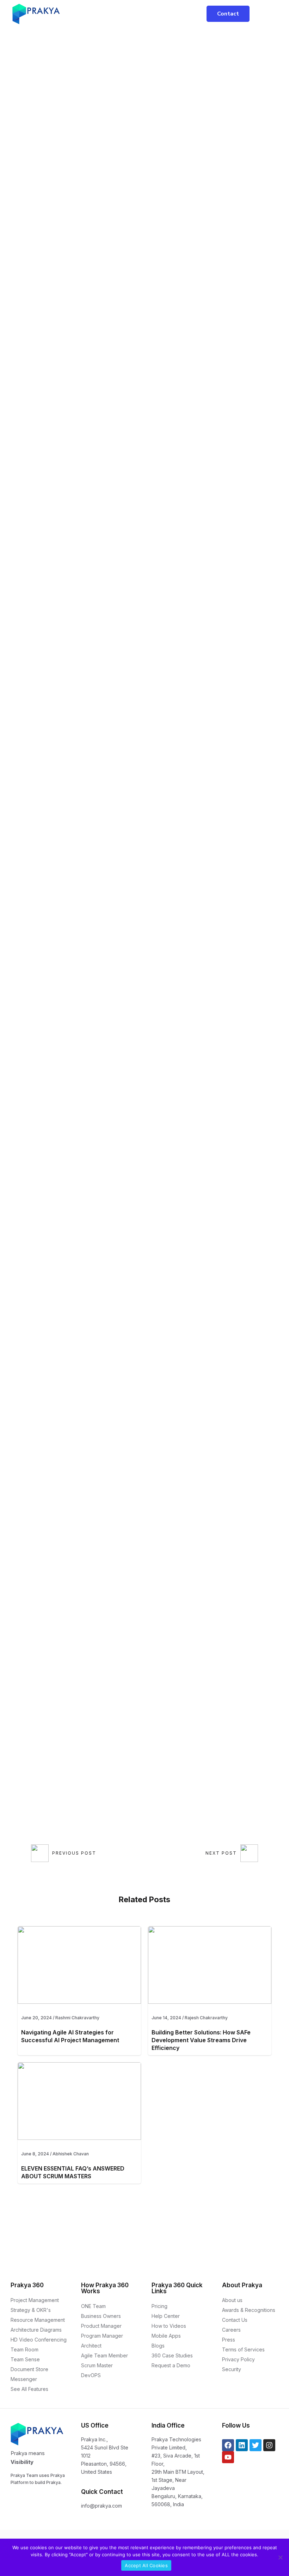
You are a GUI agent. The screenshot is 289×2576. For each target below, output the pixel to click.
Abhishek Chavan (71, 2154)
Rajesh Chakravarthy (206, 2018)
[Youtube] (228, 2457)
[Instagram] (269, 2445)
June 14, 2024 (166, 2018)
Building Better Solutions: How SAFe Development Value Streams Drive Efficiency (201, 2040)
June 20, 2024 (36, 2018)
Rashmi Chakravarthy (77, 2018)
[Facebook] (228, 2445)
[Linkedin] (242, 2445)
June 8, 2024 (35, 2154)
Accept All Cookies (146, 2565)
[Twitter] (256, 2445)
